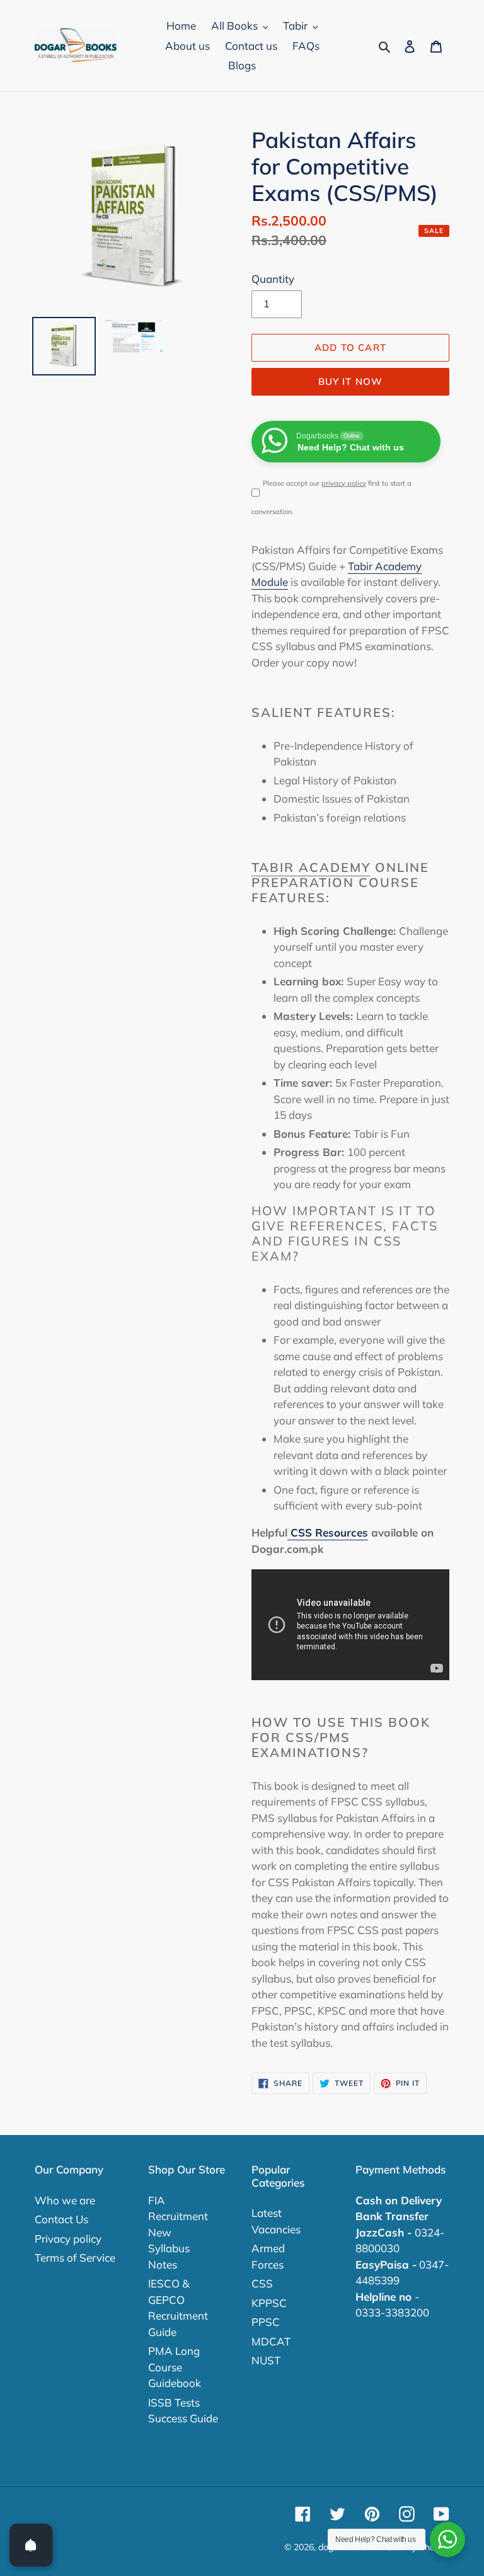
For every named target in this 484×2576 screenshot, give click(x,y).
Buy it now (351, 381)
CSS (262, 2283)
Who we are (65, 2200)
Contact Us (61, 2219)
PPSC (266, 2322)
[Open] (31, 2545)
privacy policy (344, 483)
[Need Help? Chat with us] (447, 2539)
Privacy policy (68, 2239)
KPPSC (269, 2303)
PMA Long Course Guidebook (175, 2367)
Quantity (273, 279)
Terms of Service (75, 2258)
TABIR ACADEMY (311, 867)
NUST (266, 2360)
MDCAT (271, 2341)
